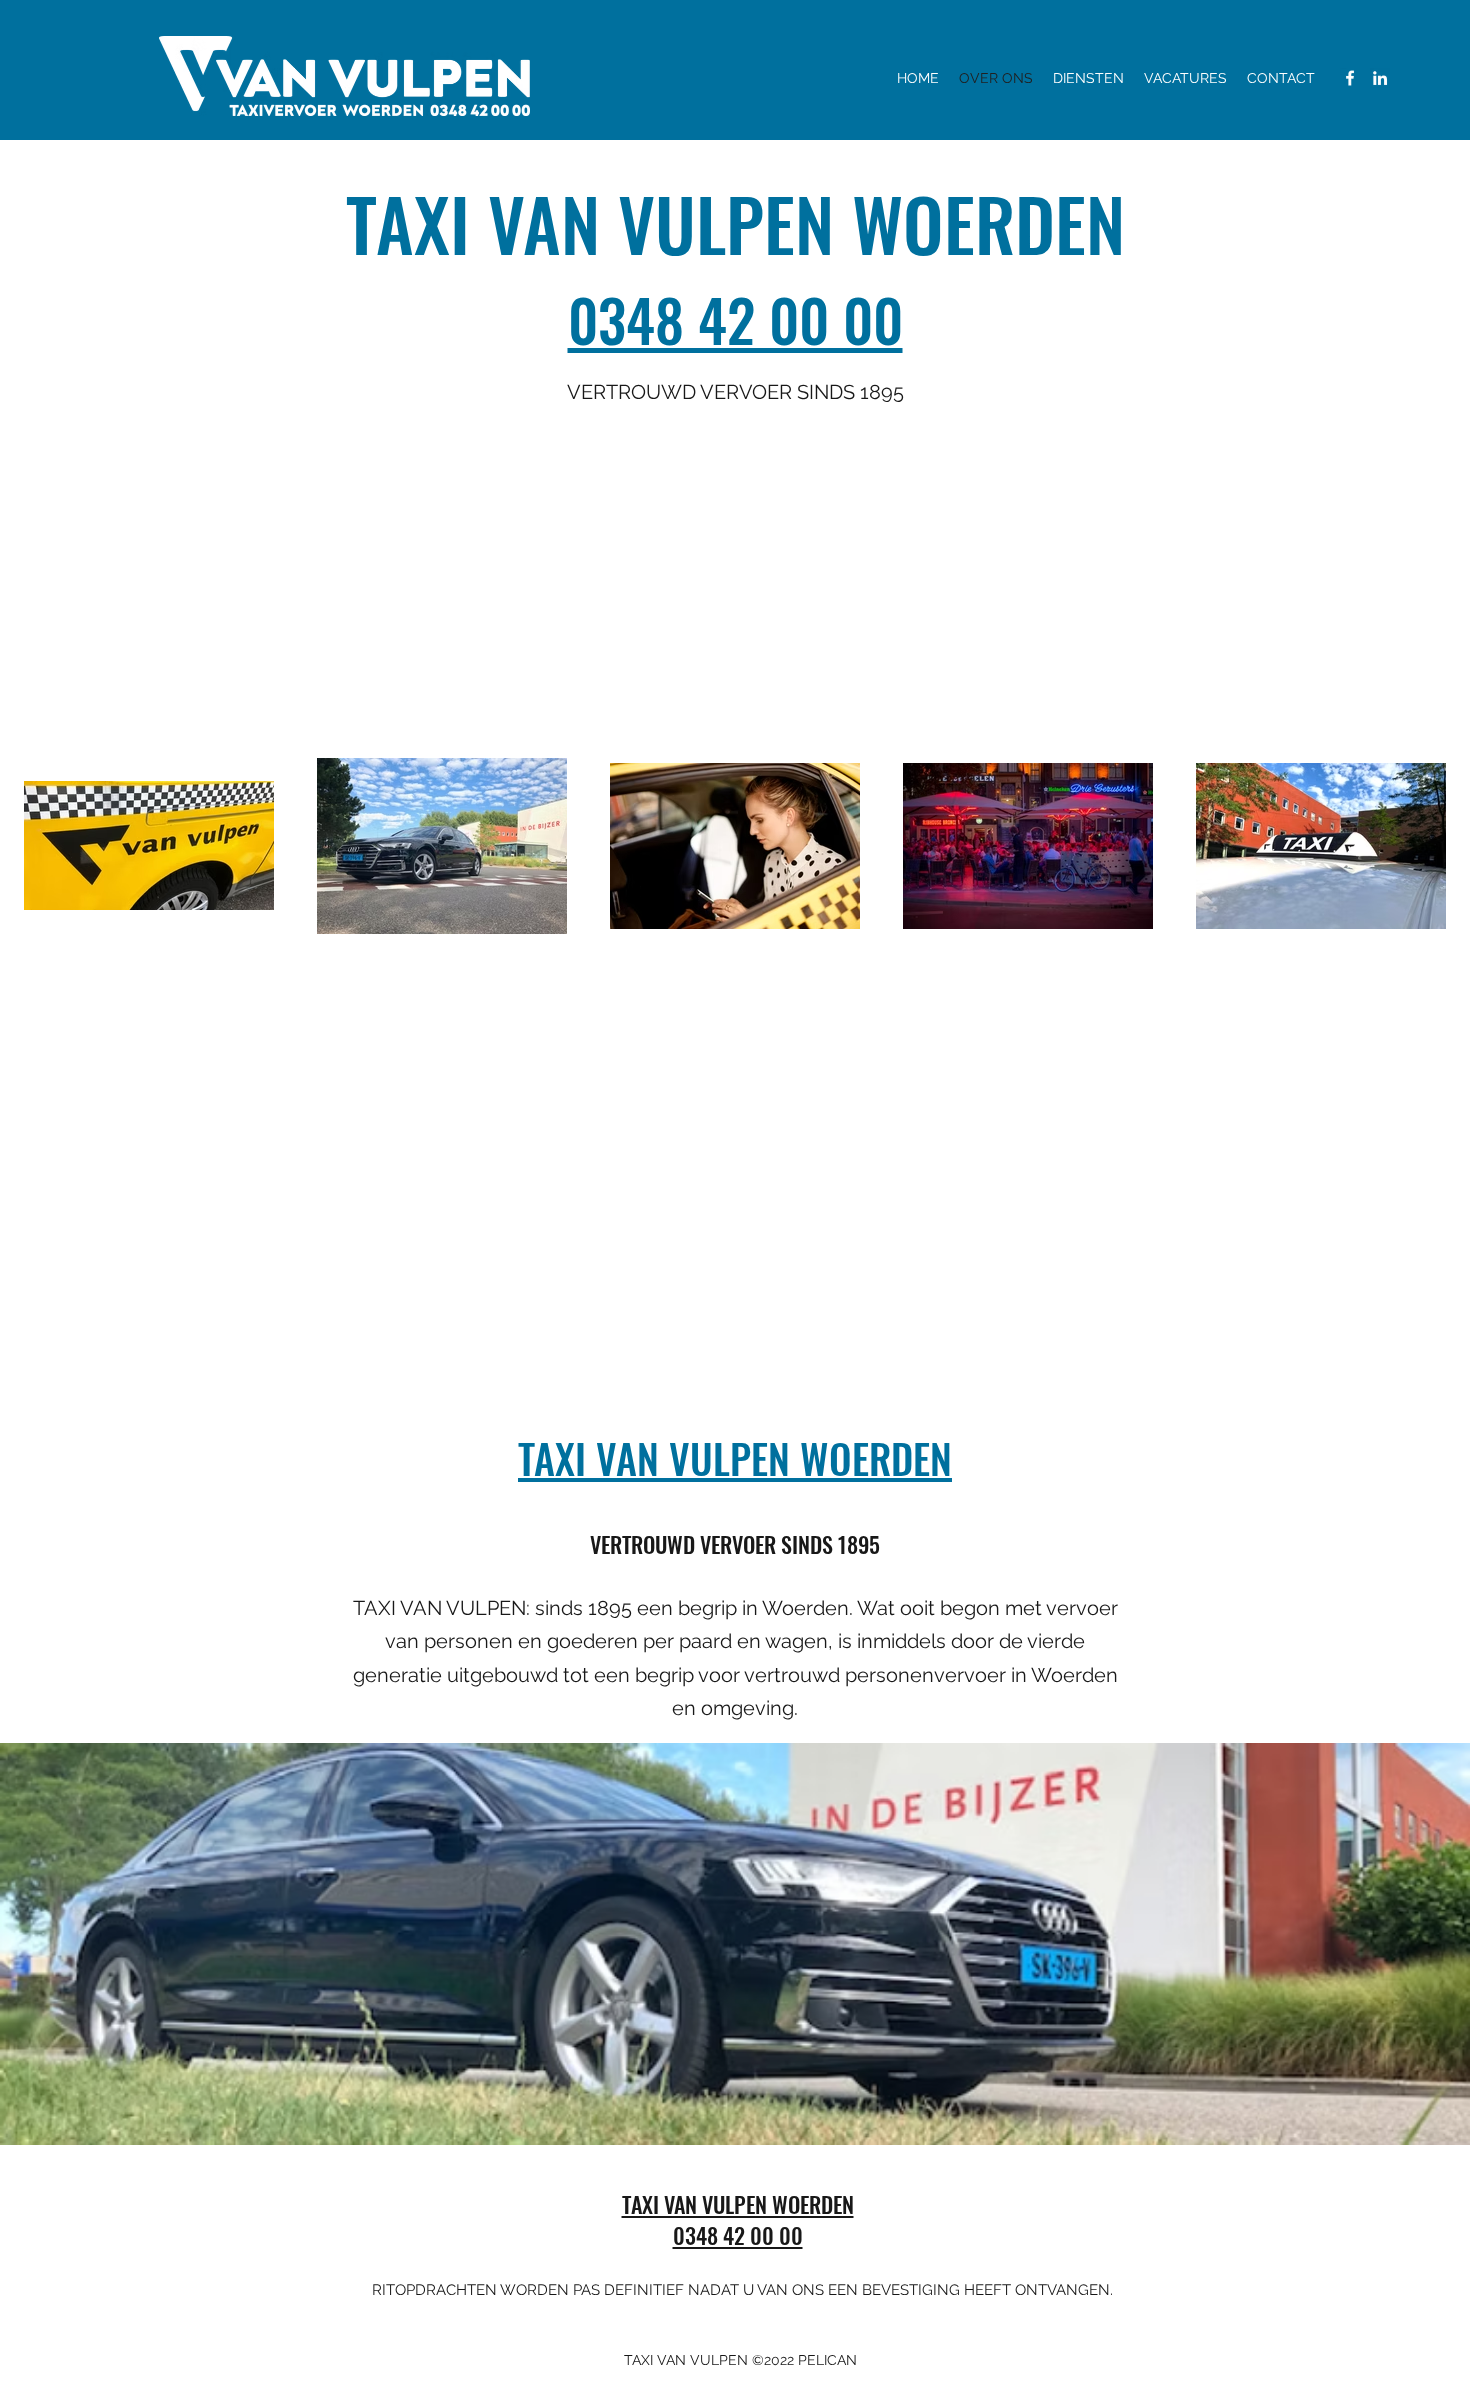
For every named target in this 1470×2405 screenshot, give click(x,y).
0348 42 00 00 (735, 319)
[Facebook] (1350, 78)
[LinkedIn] (1380, 78)
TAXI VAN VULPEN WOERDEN (735, 1458)
